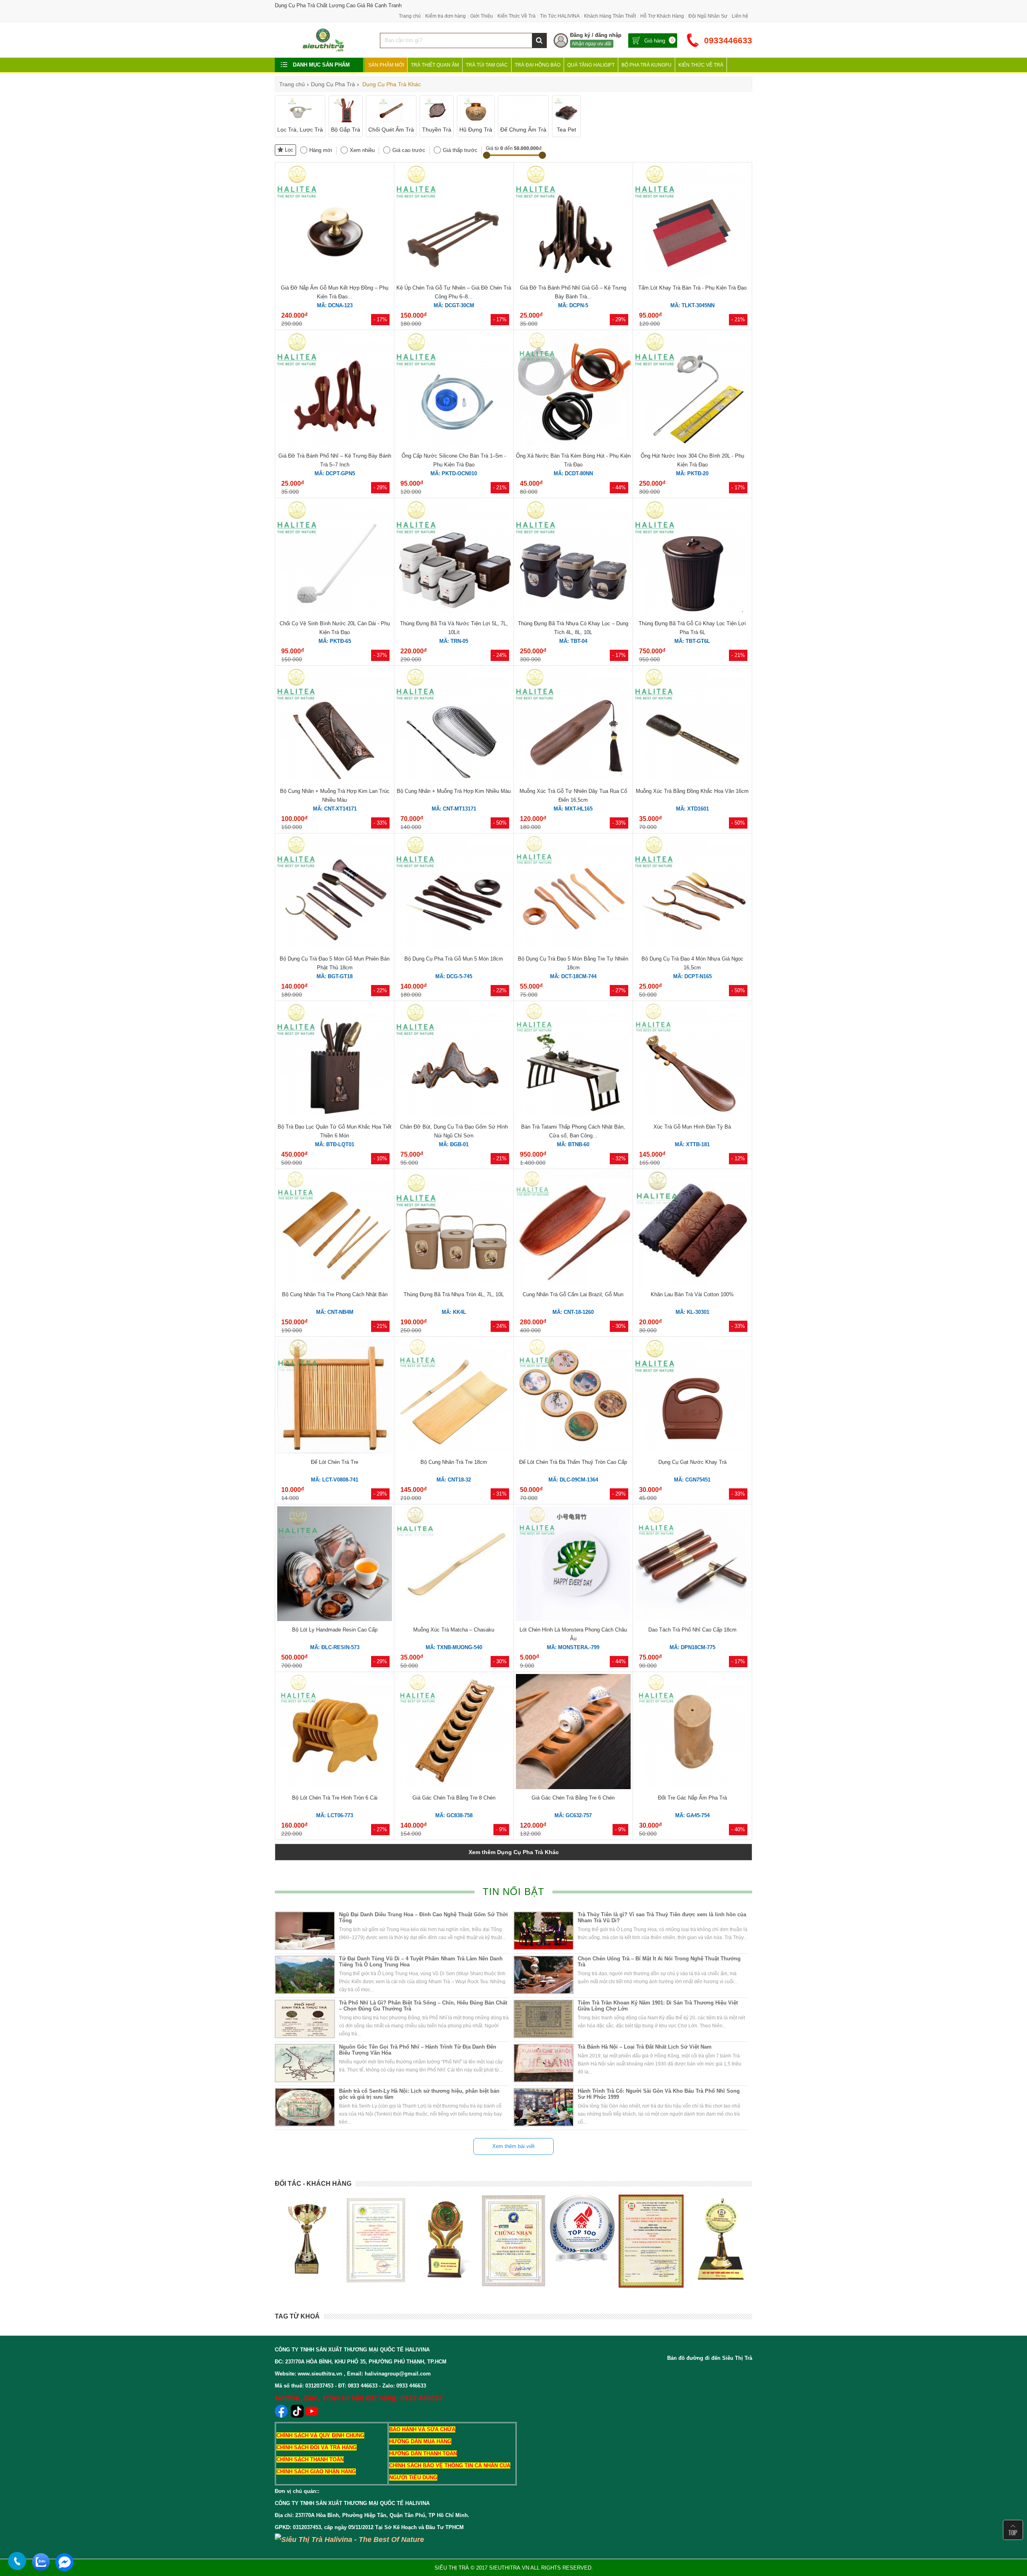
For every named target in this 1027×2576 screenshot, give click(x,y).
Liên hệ (740, 16)
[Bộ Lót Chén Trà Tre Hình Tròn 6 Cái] (335, 1787)
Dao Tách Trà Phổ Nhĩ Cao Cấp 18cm (692, 1630)
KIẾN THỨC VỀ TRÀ (701, 65)
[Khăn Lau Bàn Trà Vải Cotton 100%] (692, 1284)
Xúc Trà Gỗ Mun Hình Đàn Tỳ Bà (692, 1127)
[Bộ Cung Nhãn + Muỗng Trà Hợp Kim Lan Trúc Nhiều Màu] (335, 781)
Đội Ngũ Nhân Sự (708, 16)
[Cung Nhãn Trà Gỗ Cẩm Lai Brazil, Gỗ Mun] (573, 1284)
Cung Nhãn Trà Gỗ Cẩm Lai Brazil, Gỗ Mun (573, 1294)
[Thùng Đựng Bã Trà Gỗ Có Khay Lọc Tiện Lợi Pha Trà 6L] (692, 613)
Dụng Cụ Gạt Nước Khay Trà (692, 1462)
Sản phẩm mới (386, 65)
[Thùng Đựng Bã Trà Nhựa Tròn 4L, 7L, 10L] (454, 1284)
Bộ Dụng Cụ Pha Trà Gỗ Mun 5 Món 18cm (454, 959)
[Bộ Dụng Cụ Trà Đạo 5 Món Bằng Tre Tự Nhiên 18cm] (573, 948)
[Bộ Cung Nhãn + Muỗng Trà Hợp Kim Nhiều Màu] (454, 781)
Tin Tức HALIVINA (560, 16)
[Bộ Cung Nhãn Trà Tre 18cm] (454, 1452)
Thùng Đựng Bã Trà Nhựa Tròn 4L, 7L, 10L (454, 1294)
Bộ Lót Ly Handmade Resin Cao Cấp (335, 1630)
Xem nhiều (362, 150)
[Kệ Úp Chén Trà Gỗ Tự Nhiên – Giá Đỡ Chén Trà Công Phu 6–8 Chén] (454, 277)
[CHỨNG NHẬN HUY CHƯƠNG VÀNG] (513, 2241)
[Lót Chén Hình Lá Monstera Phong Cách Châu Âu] (573, 1619)
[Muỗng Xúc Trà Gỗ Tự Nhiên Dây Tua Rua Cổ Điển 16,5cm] (573, 781)
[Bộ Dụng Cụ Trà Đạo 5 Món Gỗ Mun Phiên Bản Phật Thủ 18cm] (335, 948)
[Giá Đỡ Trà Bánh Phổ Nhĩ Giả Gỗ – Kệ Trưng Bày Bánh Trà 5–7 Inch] (573, 277)
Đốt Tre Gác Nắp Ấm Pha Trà (692, 1798)
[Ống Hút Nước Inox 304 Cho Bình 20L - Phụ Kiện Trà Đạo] (692, 445)
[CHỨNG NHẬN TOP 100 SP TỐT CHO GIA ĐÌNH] (651, 2241)
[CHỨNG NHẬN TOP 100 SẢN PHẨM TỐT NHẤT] (376, 2241)
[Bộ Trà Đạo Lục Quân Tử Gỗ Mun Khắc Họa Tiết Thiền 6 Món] (335, 1116)
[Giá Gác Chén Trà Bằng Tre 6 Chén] (573, 1787)
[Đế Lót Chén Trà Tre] (335, 1452)
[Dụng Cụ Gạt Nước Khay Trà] (692, 1452)
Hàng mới (321, 150)
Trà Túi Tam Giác (487, 65)
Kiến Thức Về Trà (517, 16)
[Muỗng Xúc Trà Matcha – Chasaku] (454, 1619)
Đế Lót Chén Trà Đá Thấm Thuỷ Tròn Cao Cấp (573, 1462)
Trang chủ (410, 16)
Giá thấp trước (460, 150)
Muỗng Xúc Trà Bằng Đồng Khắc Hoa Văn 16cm (692, 791)
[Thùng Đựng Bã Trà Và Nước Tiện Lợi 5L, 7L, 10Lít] (454, 613)
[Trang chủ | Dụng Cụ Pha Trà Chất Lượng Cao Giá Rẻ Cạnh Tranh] (323, 51)
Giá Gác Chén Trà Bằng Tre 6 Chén (573, 1798)
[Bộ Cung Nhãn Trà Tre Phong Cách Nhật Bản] (335, 1284)
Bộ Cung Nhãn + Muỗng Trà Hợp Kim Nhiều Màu (454, 791)
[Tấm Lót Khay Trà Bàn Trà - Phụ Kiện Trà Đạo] (692, 277)
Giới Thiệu (482, 16)
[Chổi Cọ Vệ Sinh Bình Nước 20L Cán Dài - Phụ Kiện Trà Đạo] (335, 613)
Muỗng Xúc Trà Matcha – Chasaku (454, 1630)
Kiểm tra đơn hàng (446, 16)
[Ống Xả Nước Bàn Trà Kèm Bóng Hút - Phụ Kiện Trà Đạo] (573, 445)
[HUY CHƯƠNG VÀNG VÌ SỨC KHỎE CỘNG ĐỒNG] (582, 2240)
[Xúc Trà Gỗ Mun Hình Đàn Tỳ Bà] (692, 1116)
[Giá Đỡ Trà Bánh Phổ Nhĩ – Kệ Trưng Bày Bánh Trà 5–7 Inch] (335, 445)
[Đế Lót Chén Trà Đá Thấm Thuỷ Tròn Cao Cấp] (573, 1452)
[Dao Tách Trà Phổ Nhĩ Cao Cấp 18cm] (692, 1619)
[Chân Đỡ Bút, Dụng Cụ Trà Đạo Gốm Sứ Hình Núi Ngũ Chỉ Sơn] (454, 1116)
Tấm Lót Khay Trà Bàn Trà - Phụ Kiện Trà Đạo (692, 288)
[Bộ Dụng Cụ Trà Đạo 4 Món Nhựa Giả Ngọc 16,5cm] (692, 948)
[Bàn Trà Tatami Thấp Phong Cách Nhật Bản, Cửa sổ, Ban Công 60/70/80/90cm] (573, 1116)
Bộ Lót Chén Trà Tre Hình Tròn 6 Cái (335, 1798)
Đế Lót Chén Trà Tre (335, 1462)
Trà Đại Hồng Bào (538, 65)
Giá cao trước (409, 150)
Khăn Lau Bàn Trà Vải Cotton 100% (692, 1294)
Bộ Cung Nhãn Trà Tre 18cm (454, 1462)
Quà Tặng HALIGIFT (591, 65)
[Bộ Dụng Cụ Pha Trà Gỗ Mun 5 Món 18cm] (454, 948)
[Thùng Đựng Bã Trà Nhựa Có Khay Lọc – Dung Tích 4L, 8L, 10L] (573, 613)
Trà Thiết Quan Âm (435, 65)
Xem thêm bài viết (513, 2146)
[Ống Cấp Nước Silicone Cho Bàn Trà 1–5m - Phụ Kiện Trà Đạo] (454, 445)
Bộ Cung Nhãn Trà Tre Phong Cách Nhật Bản (335, 1294)
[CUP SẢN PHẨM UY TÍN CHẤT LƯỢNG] (307, 2238)
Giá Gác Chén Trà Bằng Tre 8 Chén (454, 1798)
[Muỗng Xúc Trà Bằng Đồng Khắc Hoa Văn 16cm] (692, 781)
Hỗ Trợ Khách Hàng (662, 16)
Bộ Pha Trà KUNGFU (646, 65)
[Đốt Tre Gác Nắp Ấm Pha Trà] (692, 1787)
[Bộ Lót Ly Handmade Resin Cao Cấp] (335, 1619)
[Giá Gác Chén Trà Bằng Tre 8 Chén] (454, 1787)
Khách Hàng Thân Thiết (610, 16)
